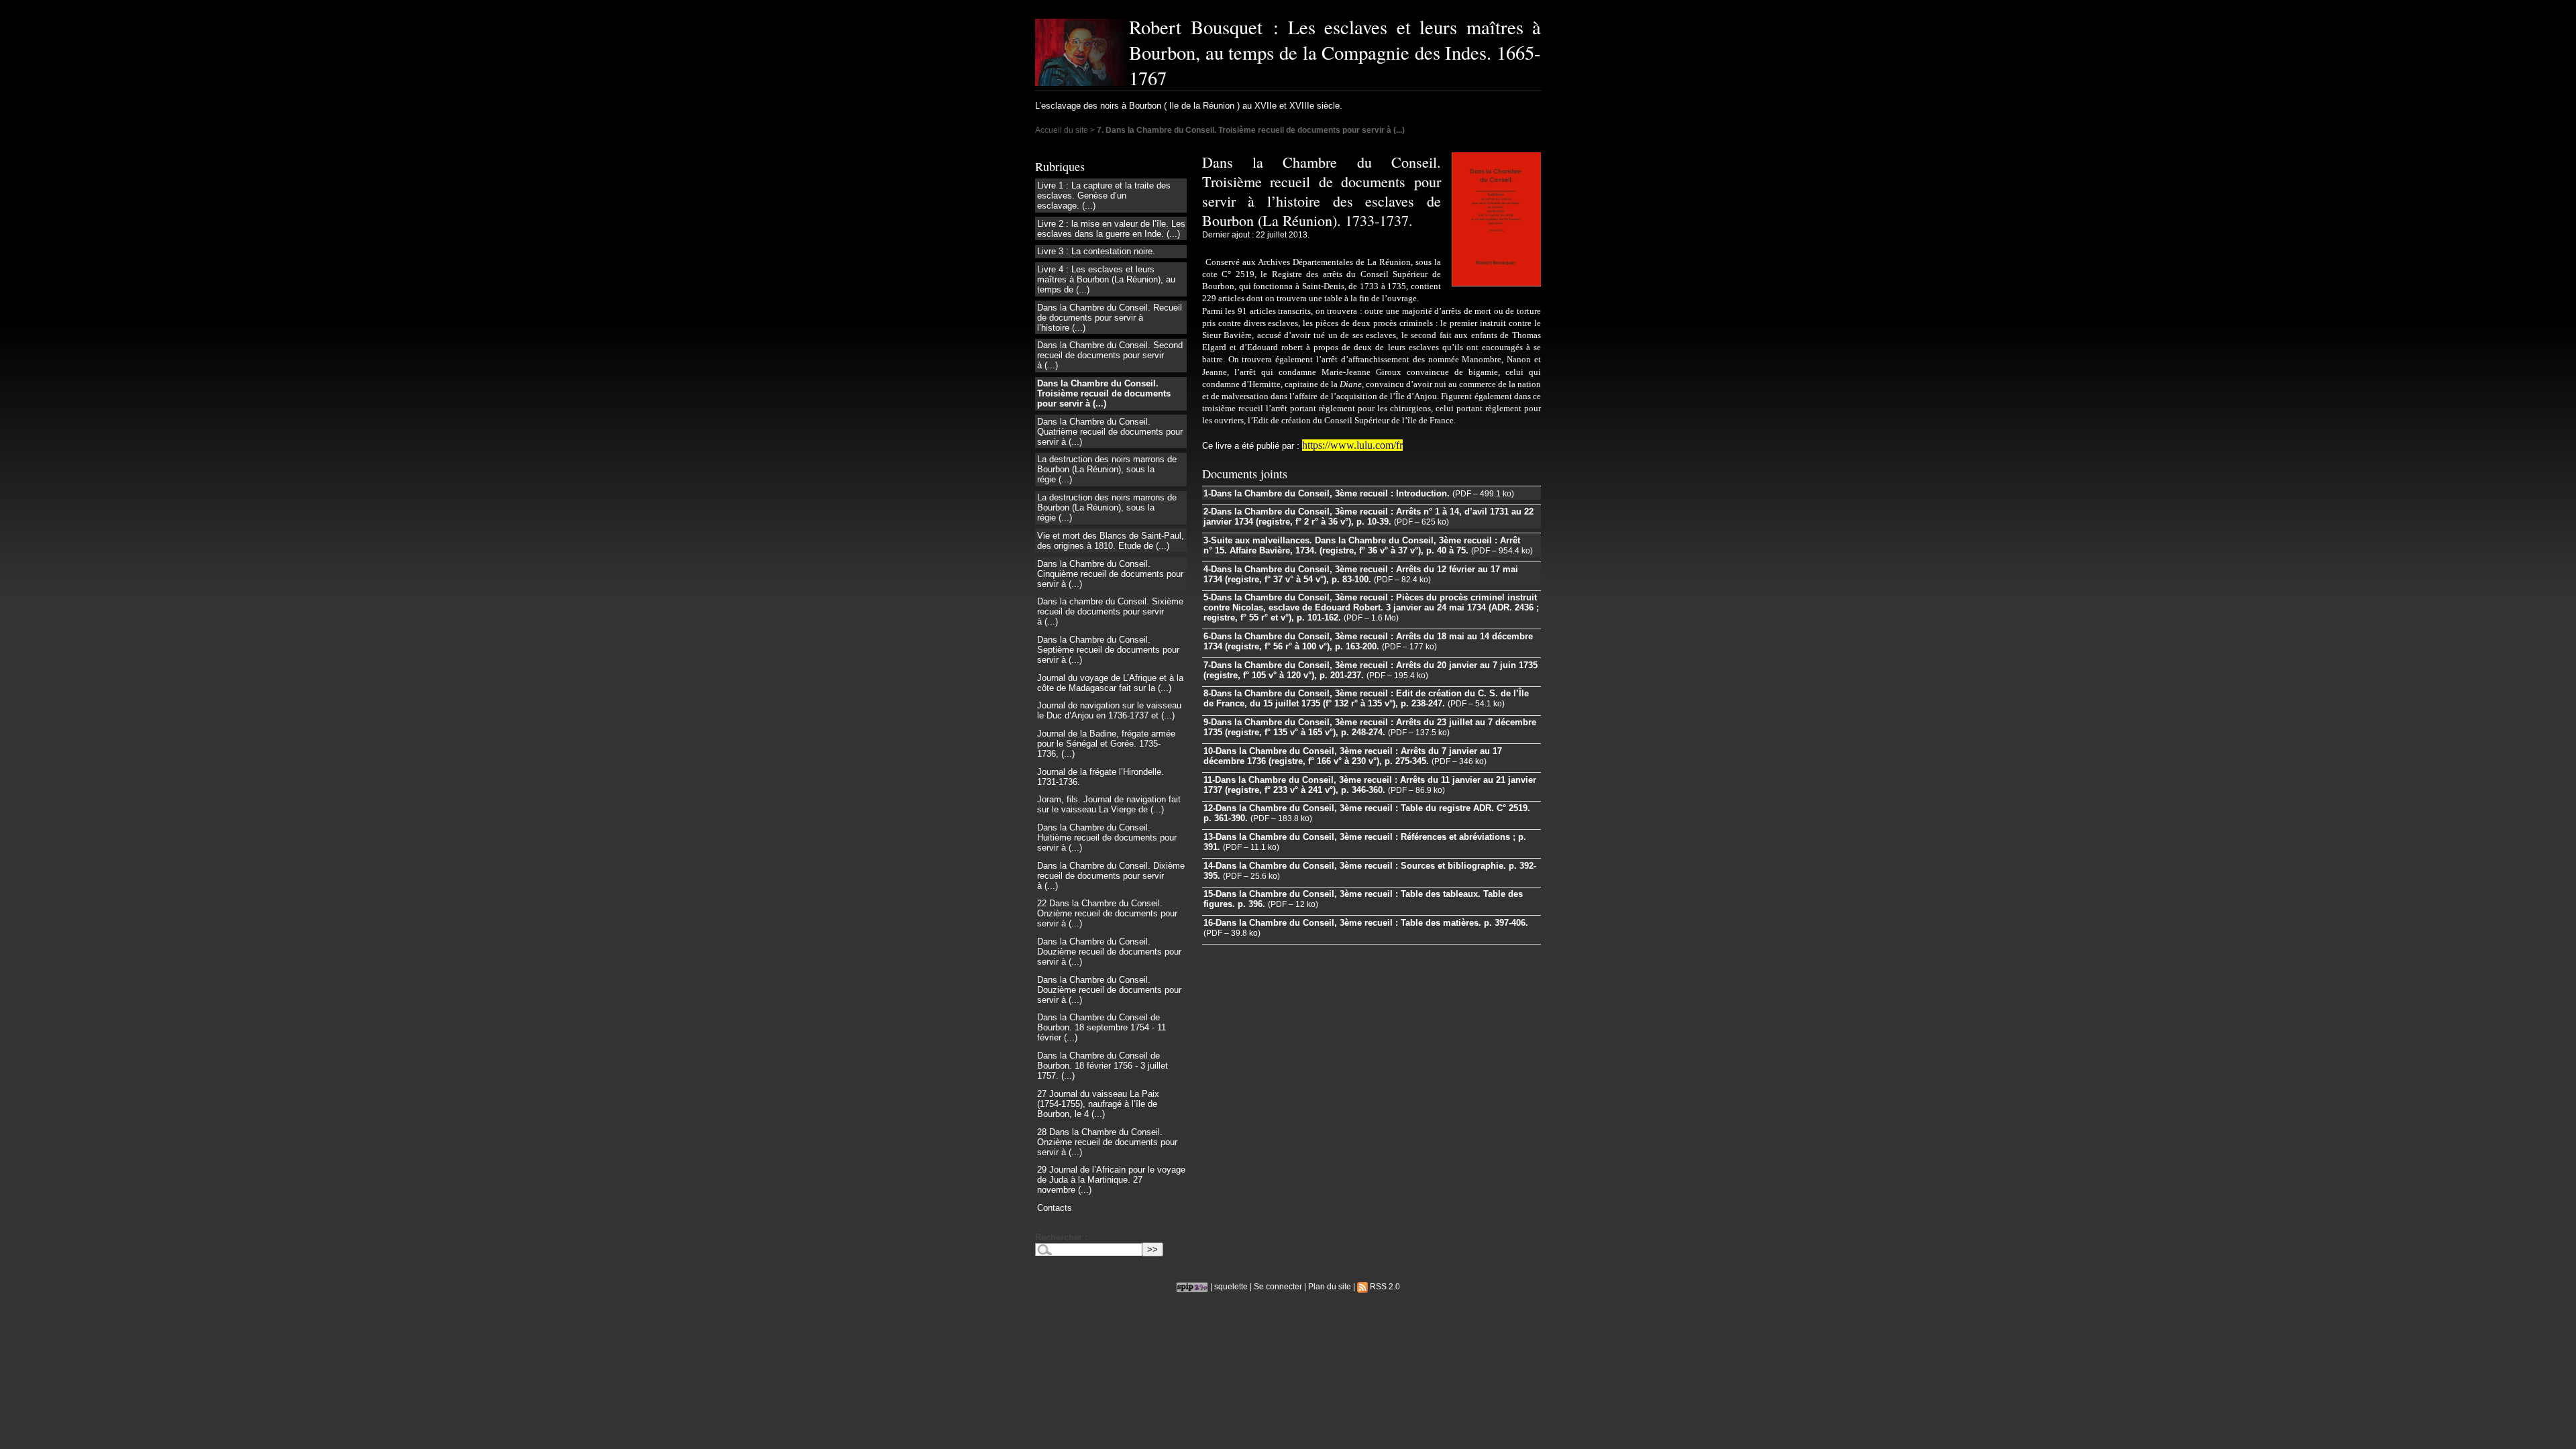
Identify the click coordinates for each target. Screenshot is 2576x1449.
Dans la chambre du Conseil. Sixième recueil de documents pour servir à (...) (1110, 611)
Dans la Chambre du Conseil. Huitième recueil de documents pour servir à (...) (1107, 838)
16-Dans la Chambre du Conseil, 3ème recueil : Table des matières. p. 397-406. (1366, 923)
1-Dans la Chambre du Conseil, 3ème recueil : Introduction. (1327, 493)
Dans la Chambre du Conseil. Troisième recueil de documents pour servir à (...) (1104, 393)
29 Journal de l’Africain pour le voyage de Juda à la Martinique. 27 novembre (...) (1111, 1180)
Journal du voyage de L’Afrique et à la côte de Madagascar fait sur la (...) (1110, 683)
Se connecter (1278, 1286)
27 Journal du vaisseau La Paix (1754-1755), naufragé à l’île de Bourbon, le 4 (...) (1098, 1104)
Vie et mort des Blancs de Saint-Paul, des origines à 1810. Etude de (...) (1111, 541)
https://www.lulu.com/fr (1352, 445)
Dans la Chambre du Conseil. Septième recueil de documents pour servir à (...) (1108, 650)
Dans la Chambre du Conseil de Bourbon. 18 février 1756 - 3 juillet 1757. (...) (1103, 1066)
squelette (1231, 1286)
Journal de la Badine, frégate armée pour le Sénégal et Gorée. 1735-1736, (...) (1106, 744)
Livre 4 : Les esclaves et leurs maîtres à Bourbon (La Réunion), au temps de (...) (1106, 279)
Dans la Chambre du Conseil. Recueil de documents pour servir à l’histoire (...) (1110, 318)
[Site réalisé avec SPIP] (1192, 1286)
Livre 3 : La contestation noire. (1096, 251)
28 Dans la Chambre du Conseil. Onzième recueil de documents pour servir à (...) (1107, 1142)
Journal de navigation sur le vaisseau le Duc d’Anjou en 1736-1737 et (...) (1109, 710)
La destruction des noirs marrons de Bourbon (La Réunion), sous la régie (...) (1107, 469)
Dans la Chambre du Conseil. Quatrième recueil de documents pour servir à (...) (1110, 432)
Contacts (1055, 1208)
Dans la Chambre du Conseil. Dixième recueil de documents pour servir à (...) (1111, 876)
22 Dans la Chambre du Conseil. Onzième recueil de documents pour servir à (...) (1107, 913)
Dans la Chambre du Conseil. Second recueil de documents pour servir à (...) (1110, 355)
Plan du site (1330, 1286)
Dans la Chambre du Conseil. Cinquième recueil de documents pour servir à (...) (1110, 574)
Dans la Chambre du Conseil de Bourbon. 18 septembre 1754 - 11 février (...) (1102, 1027)
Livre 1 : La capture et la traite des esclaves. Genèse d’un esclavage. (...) (1104, 196)
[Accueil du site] (1082, 52)
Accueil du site (1062, 130)
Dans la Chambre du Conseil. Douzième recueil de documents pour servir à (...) (1109, 952)
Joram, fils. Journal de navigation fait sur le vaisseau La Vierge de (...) (1109, 804)
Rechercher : (1061, 1237)
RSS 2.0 (1384, 1286)
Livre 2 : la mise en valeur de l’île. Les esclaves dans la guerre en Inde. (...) (1111, 229)
